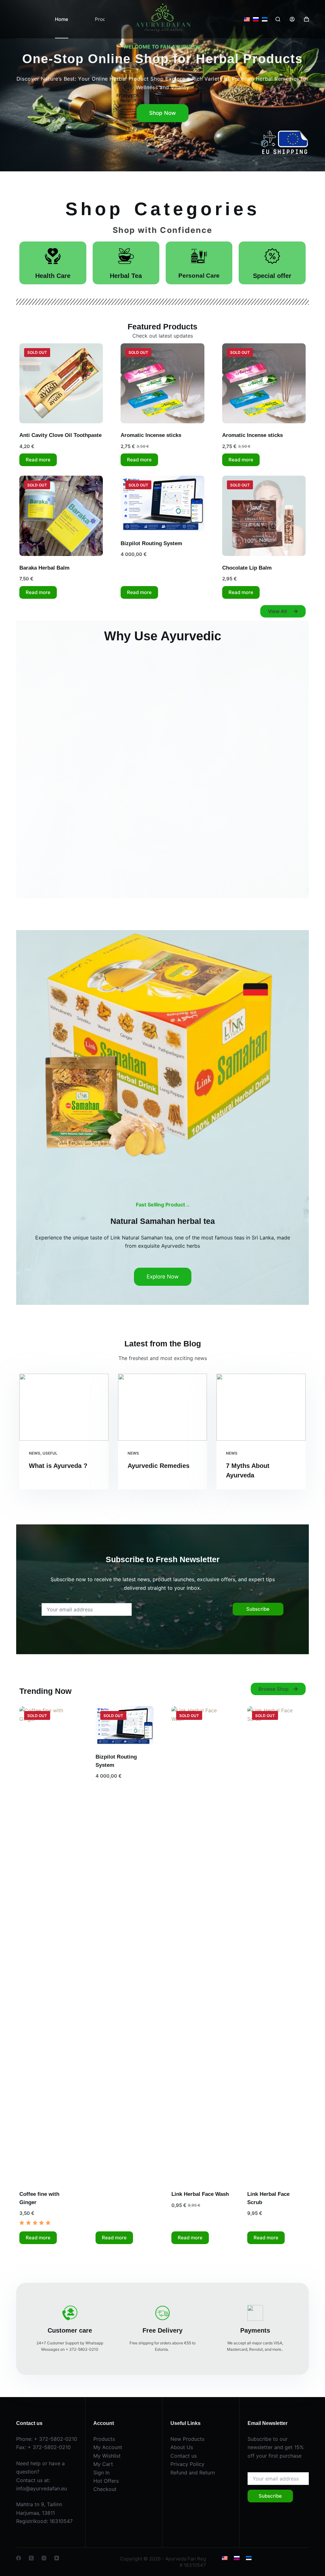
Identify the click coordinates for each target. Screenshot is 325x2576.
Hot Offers (106, 2481)
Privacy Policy (187, 2464)
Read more (38, 460)
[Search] (278, 19)
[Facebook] (19, 2558)
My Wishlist (107, 2456)
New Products (187, 2439)
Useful (50, 1453)
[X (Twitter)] (31, 2558)
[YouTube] (57, 2558)
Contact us (184, 2456)
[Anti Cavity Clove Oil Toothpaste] (61, 383)
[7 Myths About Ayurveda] (261, 1407)
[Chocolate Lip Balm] (264, 516)
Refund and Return (193, 2473)
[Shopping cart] (306, 19)
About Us (182, 2447)
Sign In (101, 2473)
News (35, 1453)
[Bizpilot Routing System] (162, 503)
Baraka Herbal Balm (44, 568)
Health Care (53, 276)
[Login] (292, 19)
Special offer (272, 276)
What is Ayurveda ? (58, 1466)
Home (62, 19)
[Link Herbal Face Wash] (200, 1944)
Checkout (105, 2489)
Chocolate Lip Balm (247, 568)
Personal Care (199, 276)
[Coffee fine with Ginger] (48, 1944)
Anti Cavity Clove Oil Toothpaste (60, 435)
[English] (247, 19)
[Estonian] (265, 19)
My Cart (103, 2464)
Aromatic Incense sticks (151, 435)
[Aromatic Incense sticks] (162, 383)
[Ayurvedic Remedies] (163, 1407)
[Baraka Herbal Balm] (61, 516)
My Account (108, 2447)
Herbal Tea (126, 276)
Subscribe (258, 1609)
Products (104, 2439)
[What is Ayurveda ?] (64, 1407)
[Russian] (256, 19)
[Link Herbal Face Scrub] (276, 1944)
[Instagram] (44, 2558)
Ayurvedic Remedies (159, 1466)
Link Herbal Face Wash (200, 2194)
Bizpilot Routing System (151, 543)
